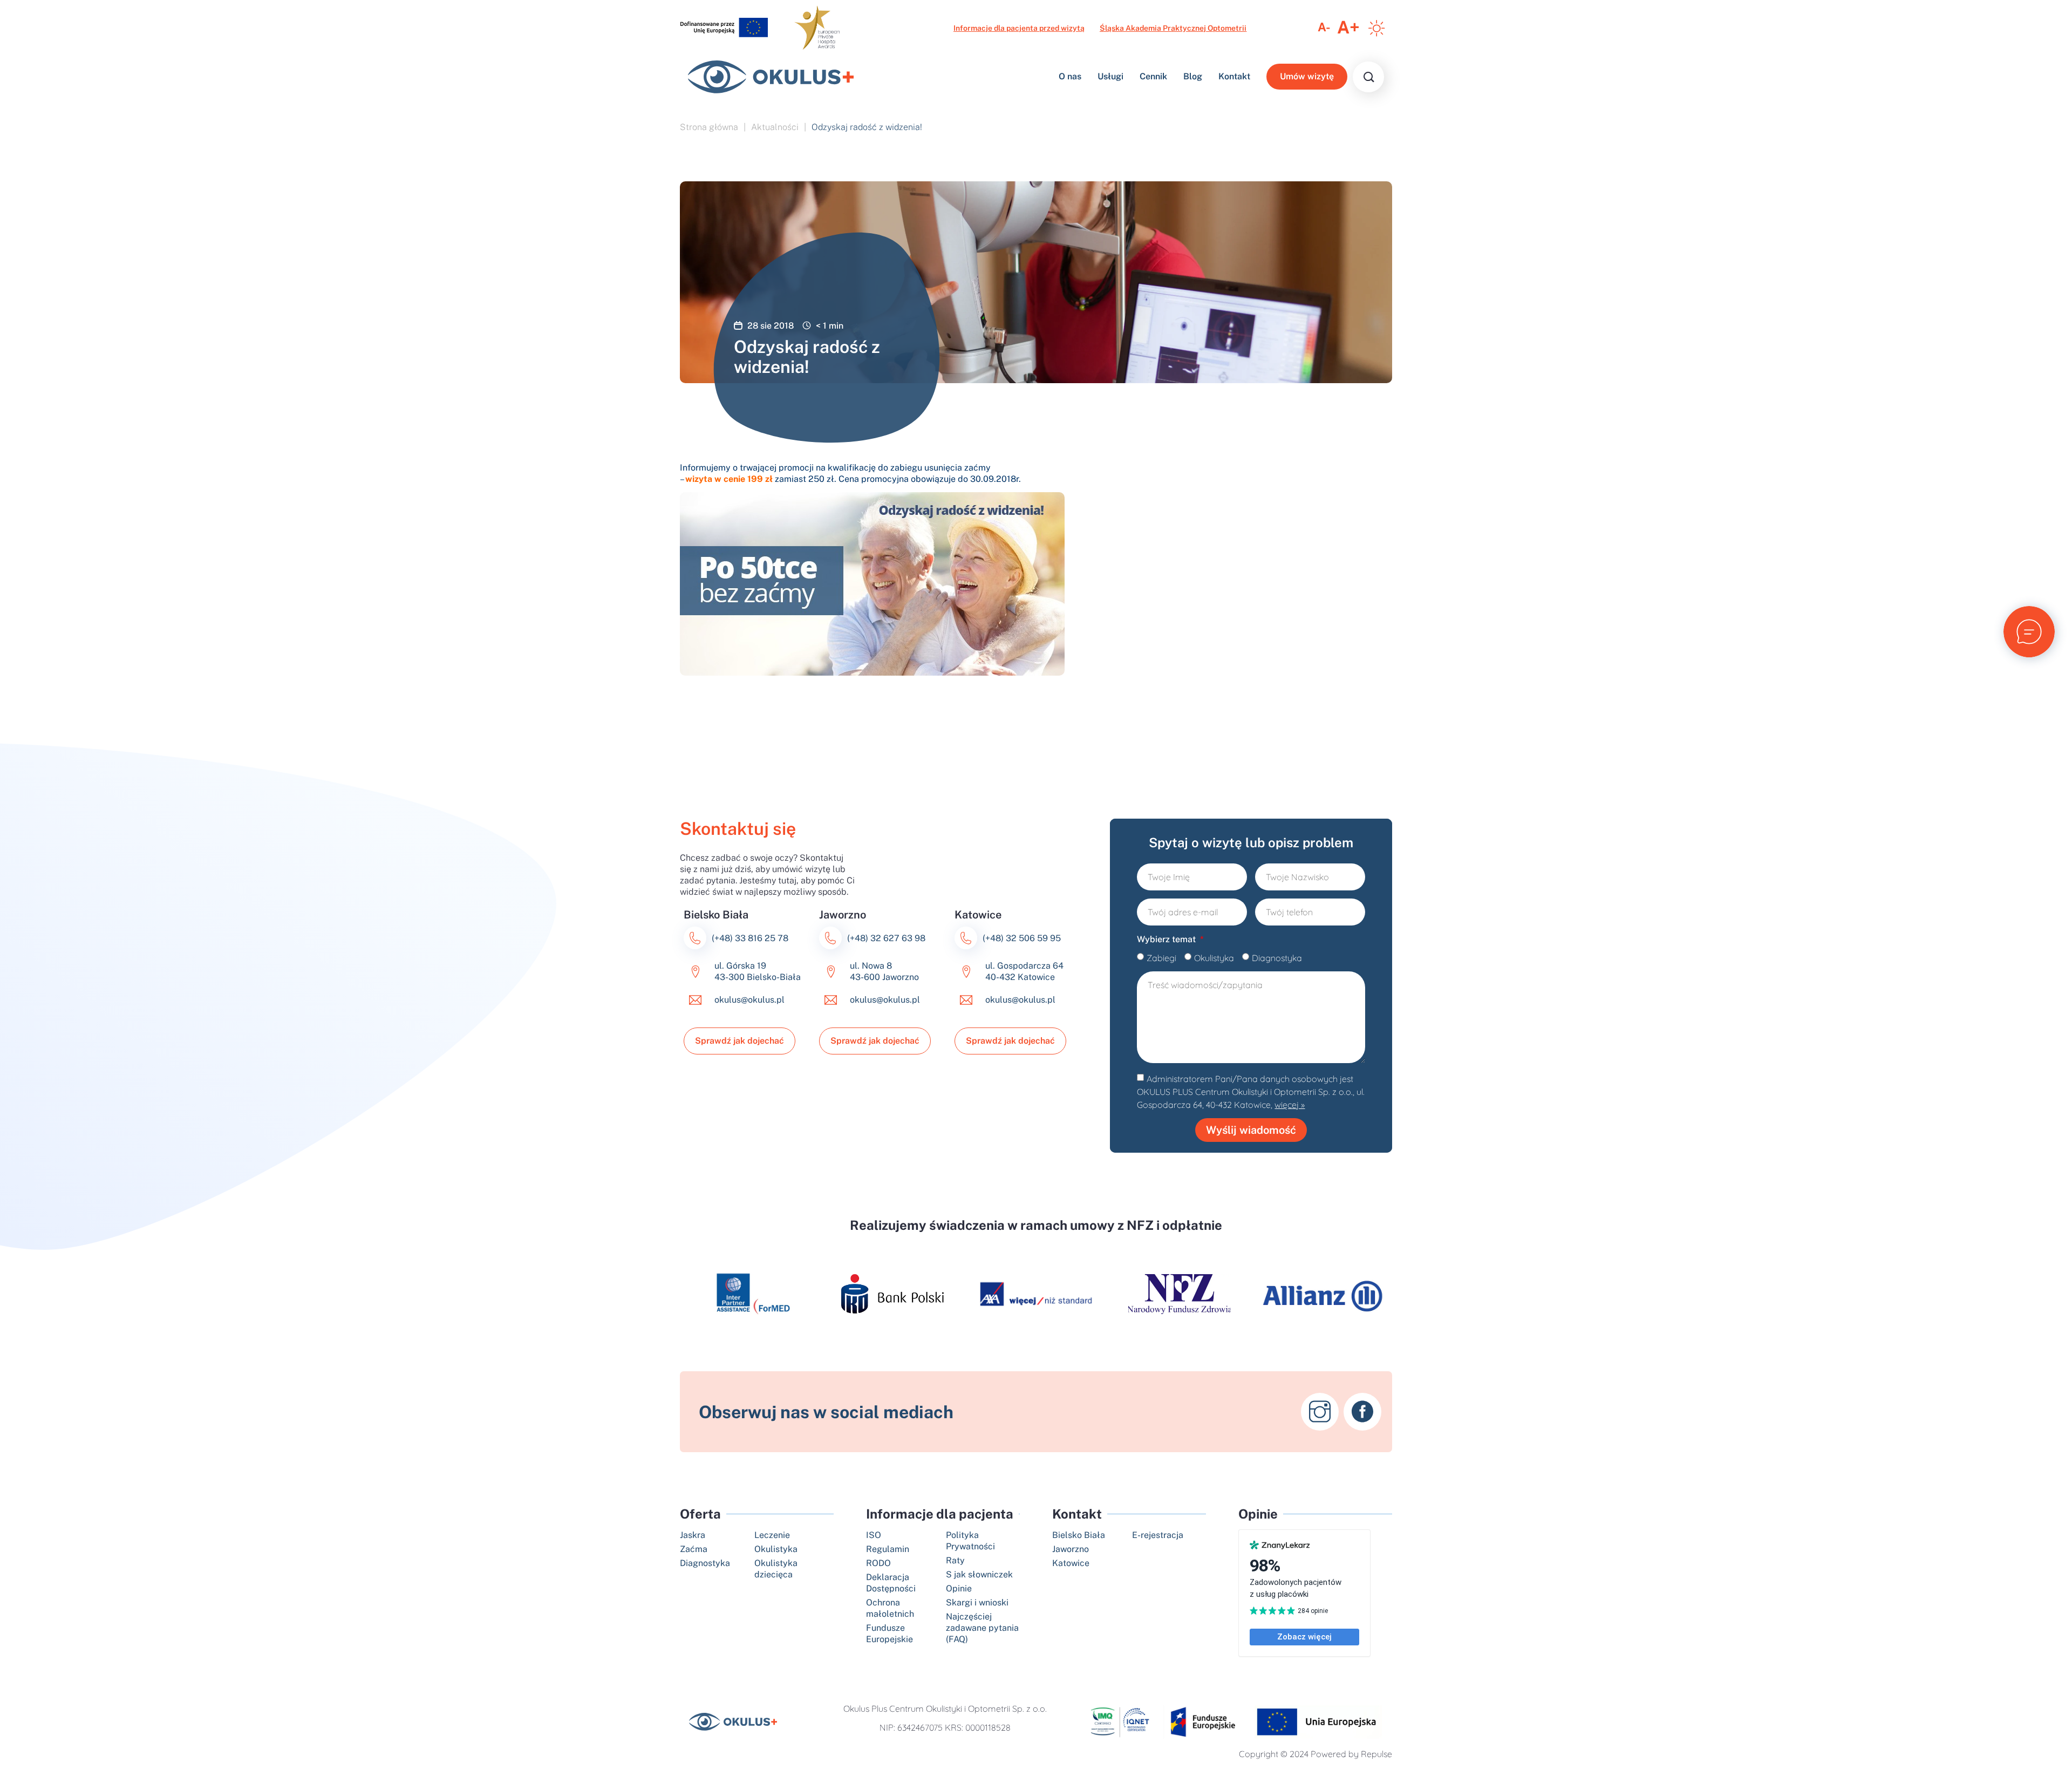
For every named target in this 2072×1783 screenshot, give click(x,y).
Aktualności (775, 127)
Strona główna (709, 127)
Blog (1193, 77)
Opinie (1258, 1514)
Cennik (1153, 77)
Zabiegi (1161, 958)
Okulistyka (1214, 958)
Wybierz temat (1167, 939)
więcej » (1290, 1105)
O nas (1070, 77)
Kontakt (1234, 77)
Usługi (1110, 77)
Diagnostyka (1277, 958)
